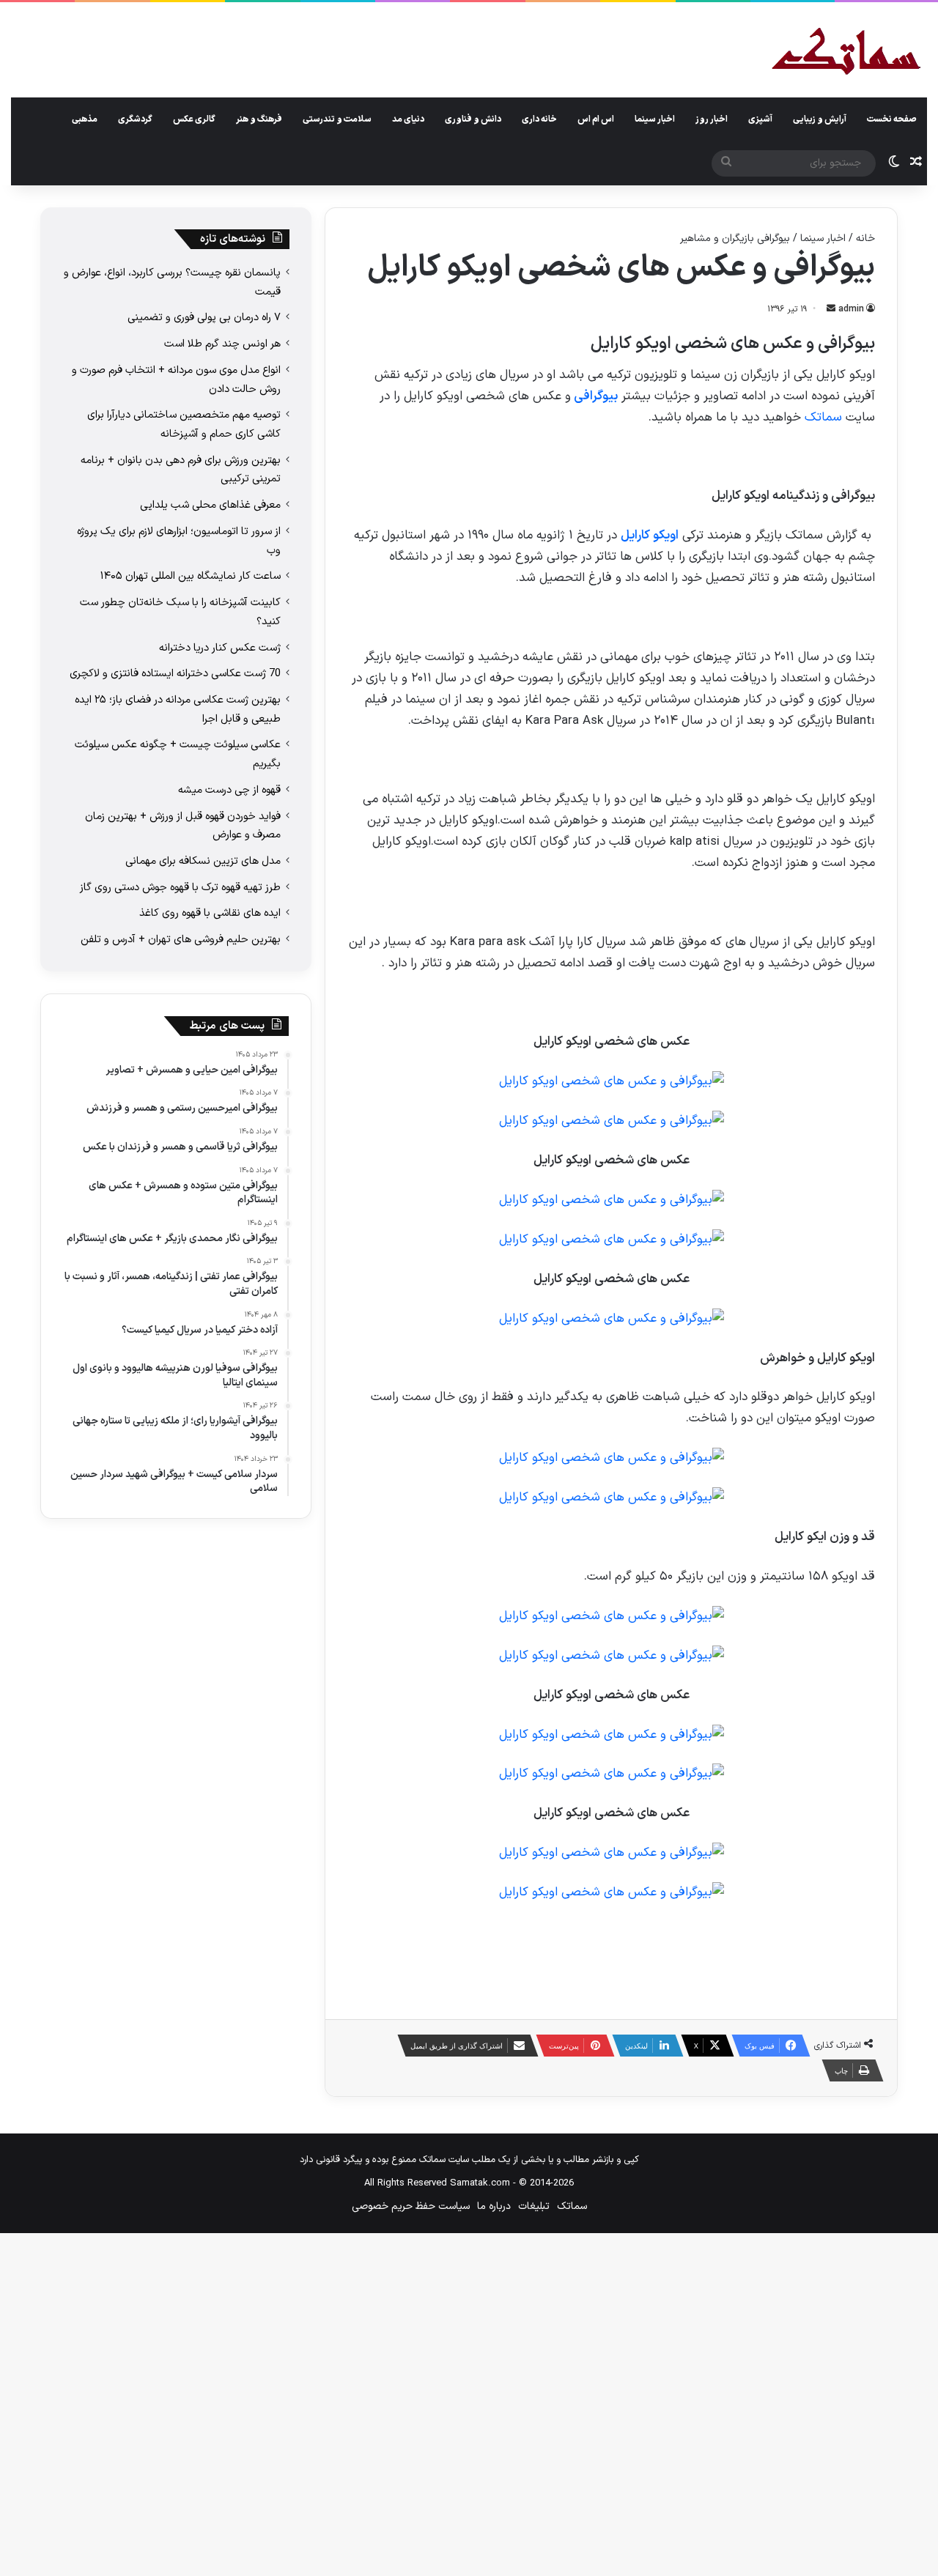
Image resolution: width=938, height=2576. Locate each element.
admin (851, 309)
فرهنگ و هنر (259, 119)
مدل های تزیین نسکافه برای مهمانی (203, 861)
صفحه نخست (892, 119)
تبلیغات (534, 2206)
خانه (865, 238)
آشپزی (760, 119)
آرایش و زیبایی (820, 119)
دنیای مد (408, 119)
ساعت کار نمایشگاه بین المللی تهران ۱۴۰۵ (191, 576)
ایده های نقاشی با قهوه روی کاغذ (210, 913)
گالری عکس (194, 119)
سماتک (823, 418)
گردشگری (135, 119)
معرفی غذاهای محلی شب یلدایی (210, 505)
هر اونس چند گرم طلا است (222, 344)
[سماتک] (846, 52)
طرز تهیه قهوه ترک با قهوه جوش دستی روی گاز (180, 887)
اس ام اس (596, 119)
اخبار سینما (655, 119)
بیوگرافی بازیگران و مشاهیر (735, 238)
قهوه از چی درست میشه (229, 790)
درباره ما (494, 2206)
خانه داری (539, 119)
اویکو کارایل (650, 536)
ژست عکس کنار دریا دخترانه (220, 648)
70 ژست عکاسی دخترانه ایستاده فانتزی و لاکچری (175, 673)
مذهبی (85, 119)
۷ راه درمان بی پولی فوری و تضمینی (204, 317)
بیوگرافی (594, 396)
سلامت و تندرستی (337, 119)
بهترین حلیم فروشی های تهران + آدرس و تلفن (181, 939)
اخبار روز (712, 119)
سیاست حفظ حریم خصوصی (411, 2206)
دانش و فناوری (473, 119)
